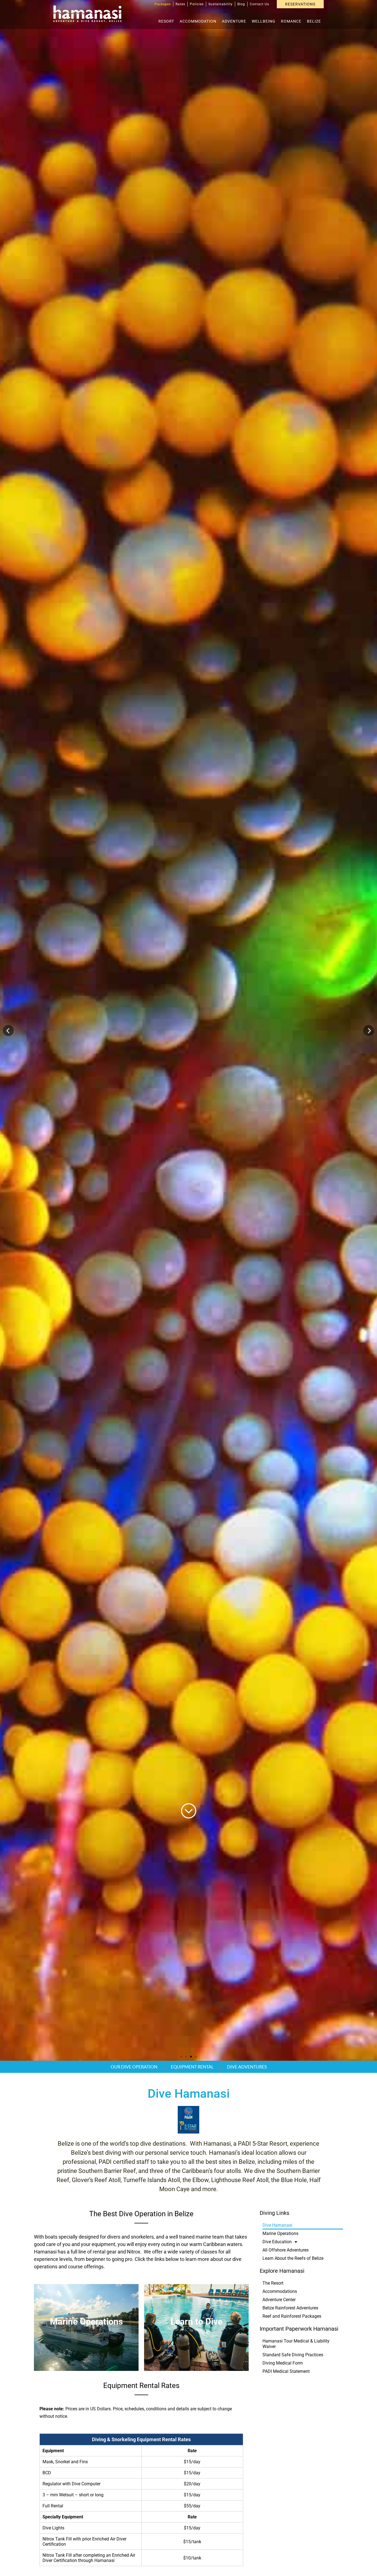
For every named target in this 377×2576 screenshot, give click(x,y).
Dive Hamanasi (277, 2225)
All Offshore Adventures (286, 2250)
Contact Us (259, 4)
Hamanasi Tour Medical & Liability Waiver (296, 2344)
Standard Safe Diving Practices (293, 2355)
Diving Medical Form (283, 2363)
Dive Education (277, 2242)
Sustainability (221, 4)
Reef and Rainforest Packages (292, 2316)
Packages (163, 4)
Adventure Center (279, 2300)
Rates (180, 4)
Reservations (300, 4)
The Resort (273, 2283)
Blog (241, 4)
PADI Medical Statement (286, 2371)
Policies (197, 4)
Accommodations (280, 2291)
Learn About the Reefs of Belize (293, 2258)
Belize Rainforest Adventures (290, 2308)
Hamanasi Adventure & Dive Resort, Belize (87, 14)
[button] (8, 1031)
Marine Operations (280, 2233)
